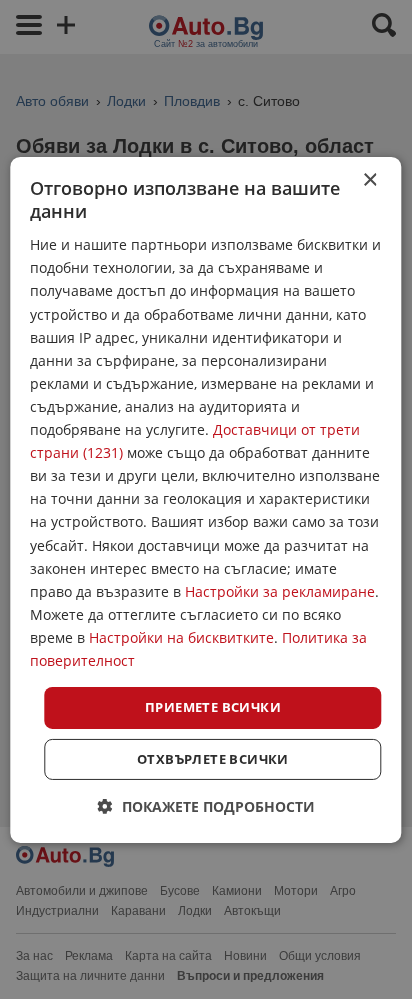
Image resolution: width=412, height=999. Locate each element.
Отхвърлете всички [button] (213, 759)
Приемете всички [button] (213, 707)
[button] (206, 806)
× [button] (369, 179)
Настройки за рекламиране (280, 591)
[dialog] (205, 499)
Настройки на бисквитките (181, 637)
